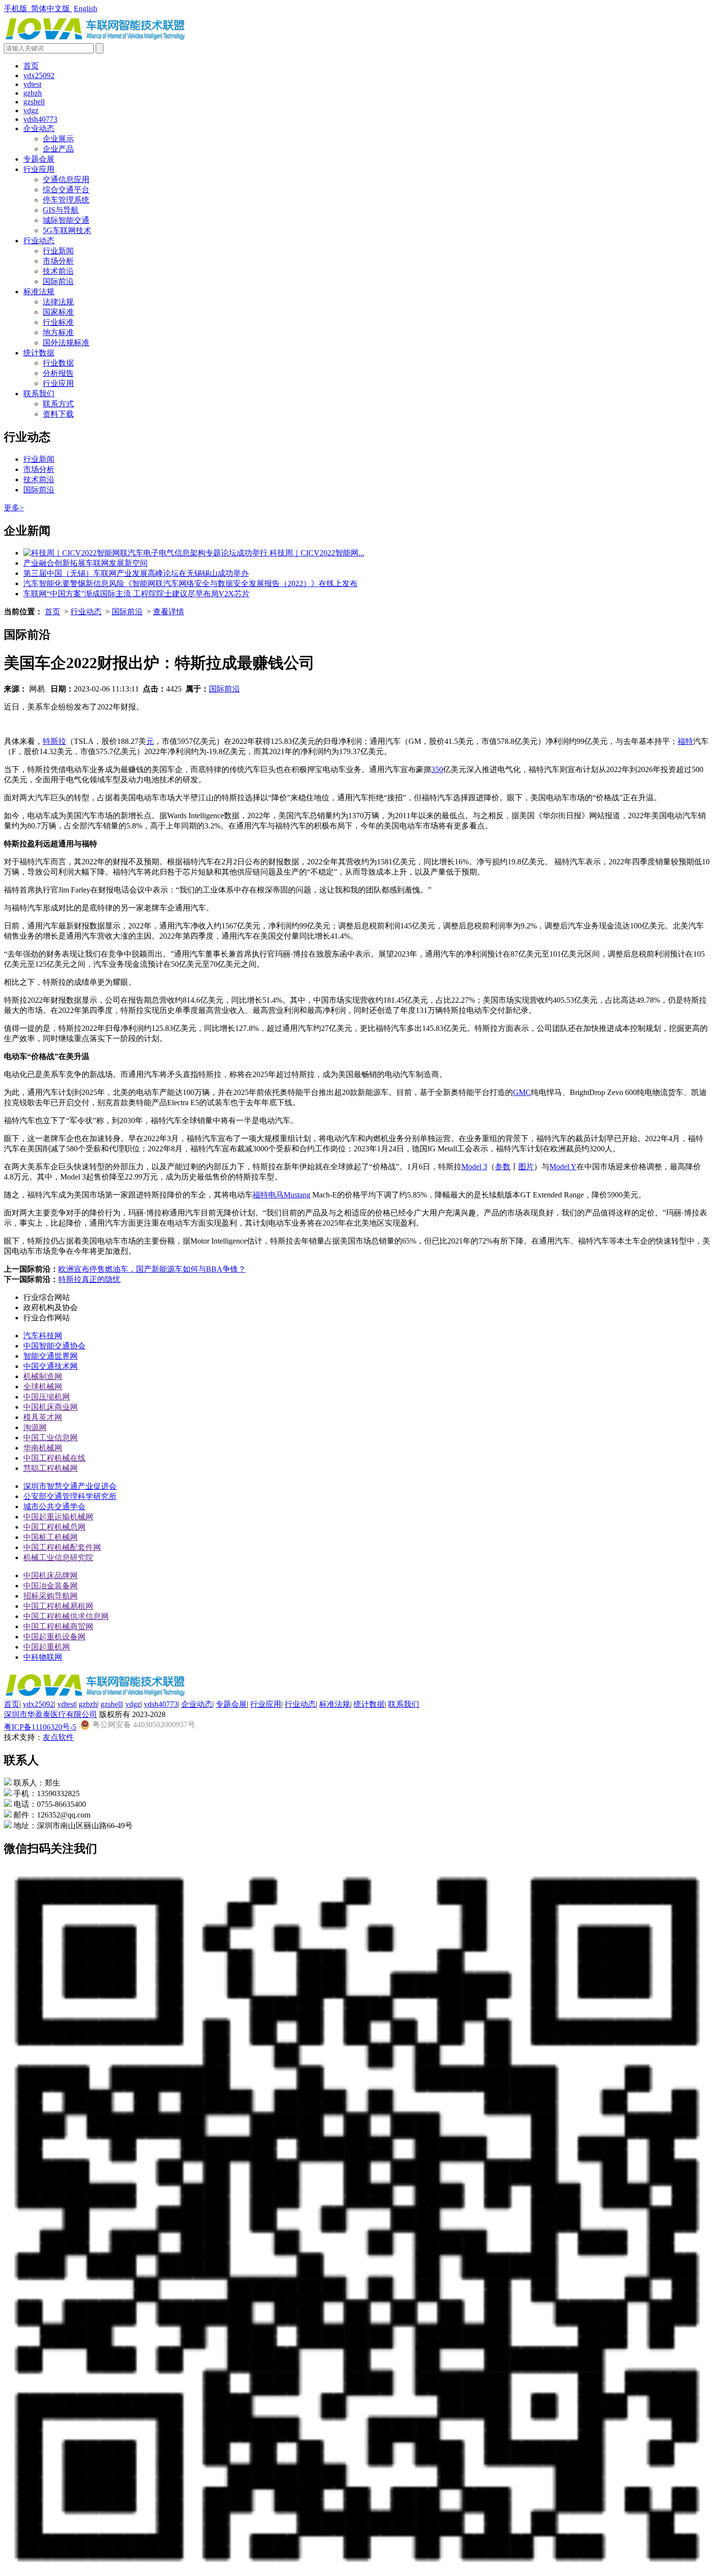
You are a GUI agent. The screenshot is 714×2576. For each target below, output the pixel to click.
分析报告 (58, 373)
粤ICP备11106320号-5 (40, 1727)
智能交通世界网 (51, 1356)
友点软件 (58, 1737)
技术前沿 (58, 271)
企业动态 (39, 128)
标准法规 (39, 292)
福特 (685, 741)
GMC (522, 1092)
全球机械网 (43, 1387)
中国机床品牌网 (51, 1575)
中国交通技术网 (51, 1366)
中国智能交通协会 (54, 1346)
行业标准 (58, 322)
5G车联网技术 (67, 230)
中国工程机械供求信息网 (66, 1616)
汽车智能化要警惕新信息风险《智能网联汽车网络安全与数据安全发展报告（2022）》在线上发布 (190, 583)
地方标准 (58, 332)
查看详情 (169, 612)
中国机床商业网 (51, 1407)
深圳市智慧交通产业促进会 (70, 1486)
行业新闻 (58, 251)
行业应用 (39, 169)
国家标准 (58, 312)
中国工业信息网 (51, 1438)
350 (437, 769)
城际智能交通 (66, 220)
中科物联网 (43, 1657)
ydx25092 (39, 76)
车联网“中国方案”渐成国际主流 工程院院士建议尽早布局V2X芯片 (136, 594)
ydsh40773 (40, 119)
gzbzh (33, 93)
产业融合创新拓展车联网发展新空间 (85, 563)
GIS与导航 (61, 210)
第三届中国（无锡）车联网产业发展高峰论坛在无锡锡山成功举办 (136, 573)
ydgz (31, 110)
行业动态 (39, 241)
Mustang (297, 1195)
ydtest (32, 84)
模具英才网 (43, 1417)
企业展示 (58, 139)
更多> (14, 508)
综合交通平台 (66, 190)
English (85, 8)
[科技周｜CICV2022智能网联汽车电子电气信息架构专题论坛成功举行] (146, 553)
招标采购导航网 (51, 1596)
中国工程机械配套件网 (62, 1547)
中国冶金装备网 (51, 1586)
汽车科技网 (43, 1336)
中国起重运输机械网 (58, 1517)
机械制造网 (43, 1376)
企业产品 (58, 149)
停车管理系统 (66, 200)
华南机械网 (43, 1448)
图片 (526, 1167)
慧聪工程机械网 (51, 1468)
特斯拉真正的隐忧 (89, 1279)
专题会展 (39, 159)
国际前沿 (58, 281)
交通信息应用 (66, 179)
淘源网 (35, 1427)
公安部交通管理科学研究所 (70, 1496)
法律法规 (58, 302)
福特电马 (268, 1195)
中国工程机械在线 (54, 1458)
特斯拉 (54, 741)
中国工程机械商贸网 (58, 1626)
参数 (503, 1167)
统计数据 (39, 353)
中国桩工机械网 (51, 1537)
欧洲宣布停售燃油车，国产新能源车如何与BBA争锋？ (152, 1269)
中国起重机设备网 (54, 1637)
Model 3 (474, 1167)
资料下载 (58, 414)
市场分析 (58, 261)
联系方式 (58, 404)
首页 (31, 66)
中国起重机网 (47, 1647)
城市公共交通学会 (54, 1507)
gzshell (34, 102)
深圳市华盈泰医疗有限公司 (51, 1714)
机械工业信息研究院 (58, 1557)
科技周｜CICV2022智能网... (317, 553)
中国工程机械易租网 (58, 1606)
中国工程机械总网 (54, 1527)
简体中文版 (51, 8)
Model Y (563, 1167)
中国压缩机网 (47, 1397)
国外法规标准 (66, 343)
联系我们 (39, 394)
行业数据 (58, 363)
